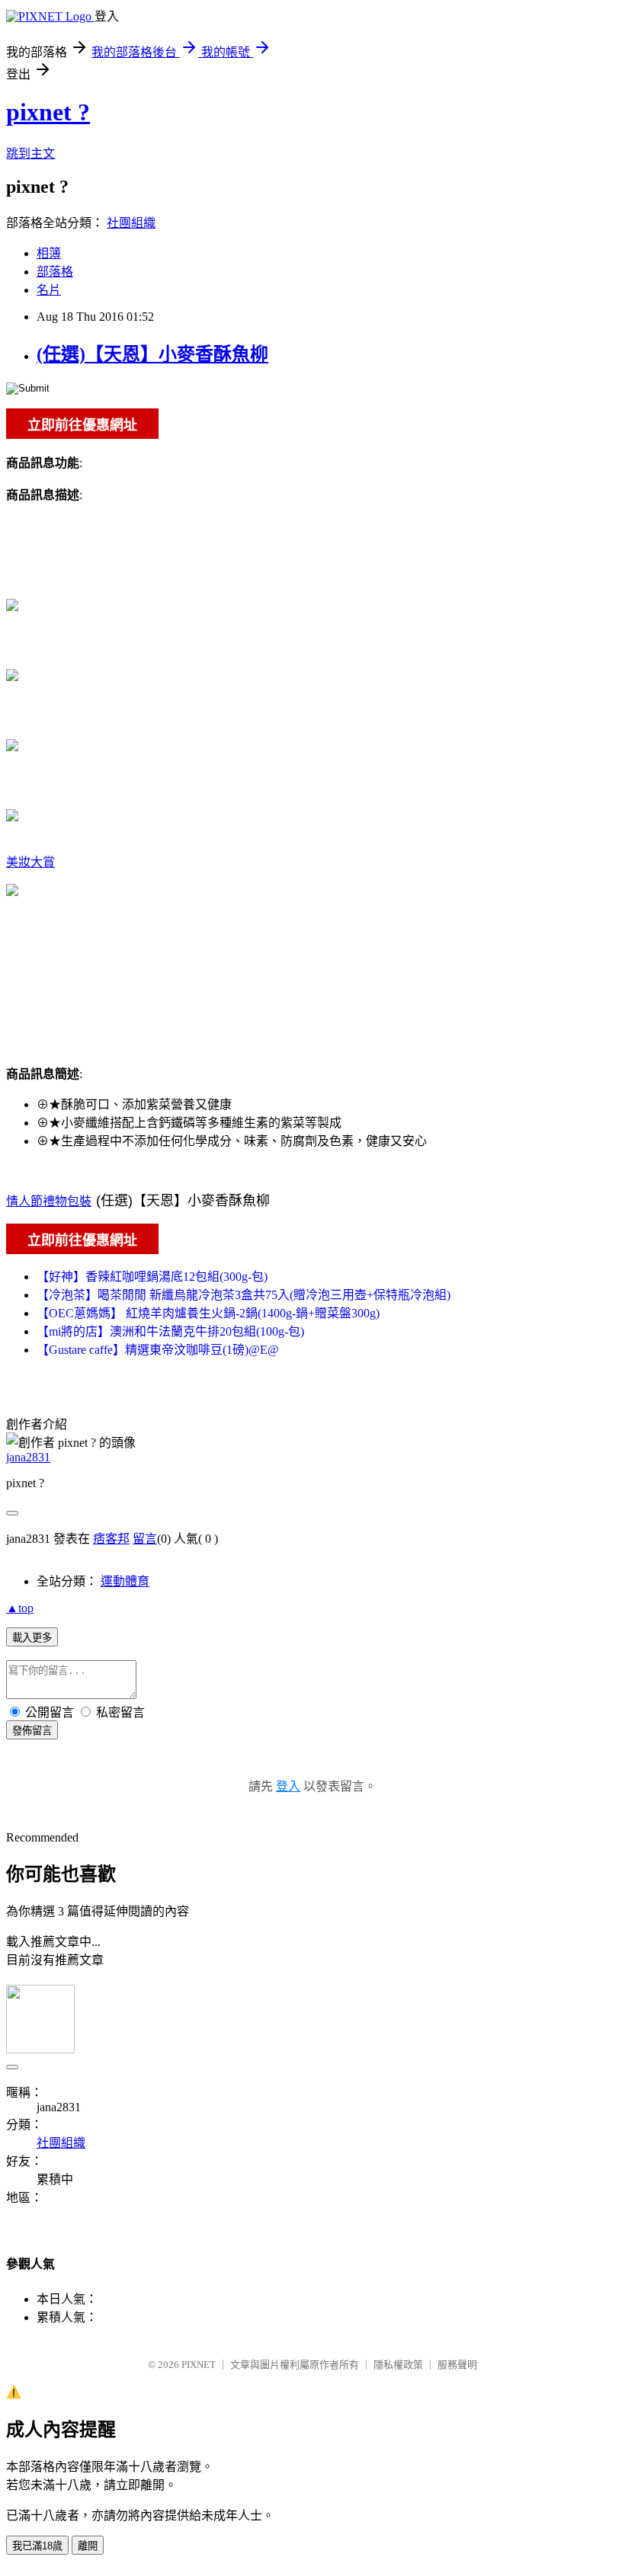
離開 (88, 2546)
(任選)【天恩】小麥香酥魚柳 (152, 354)
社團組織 (131, 223)
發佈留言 (32, 1731)
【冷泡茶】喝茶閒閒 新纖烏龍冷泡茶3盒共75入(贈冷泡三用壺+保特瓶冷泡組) (244, 1295)
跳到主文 (30, 154)
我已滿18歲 (37, 2546)
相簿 (49, 253)
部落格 (55, 272)
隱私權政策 (398, 2365)
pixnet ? (48, 112)
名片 (49, 290)
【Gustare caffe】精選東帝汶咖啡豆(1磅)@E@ (158, 1350)
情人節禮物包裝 (49, 1201)
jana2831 (28, 1457)
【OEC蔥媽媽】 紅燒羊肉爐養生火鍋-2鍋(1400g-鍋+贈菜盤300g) (208, 1313)
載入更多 (32, 1638)
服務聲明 (457, 2365)
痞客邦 (111, 1539)
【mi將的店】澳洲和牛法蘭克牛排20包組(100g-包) (170, 1331)
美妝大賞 (30, 862)
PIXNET (199, 2365)
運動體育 (125, 1581)
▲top (20, 1608)
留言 (145, 1539)
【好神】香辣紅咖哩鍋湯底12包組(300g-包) (152, 1277)
